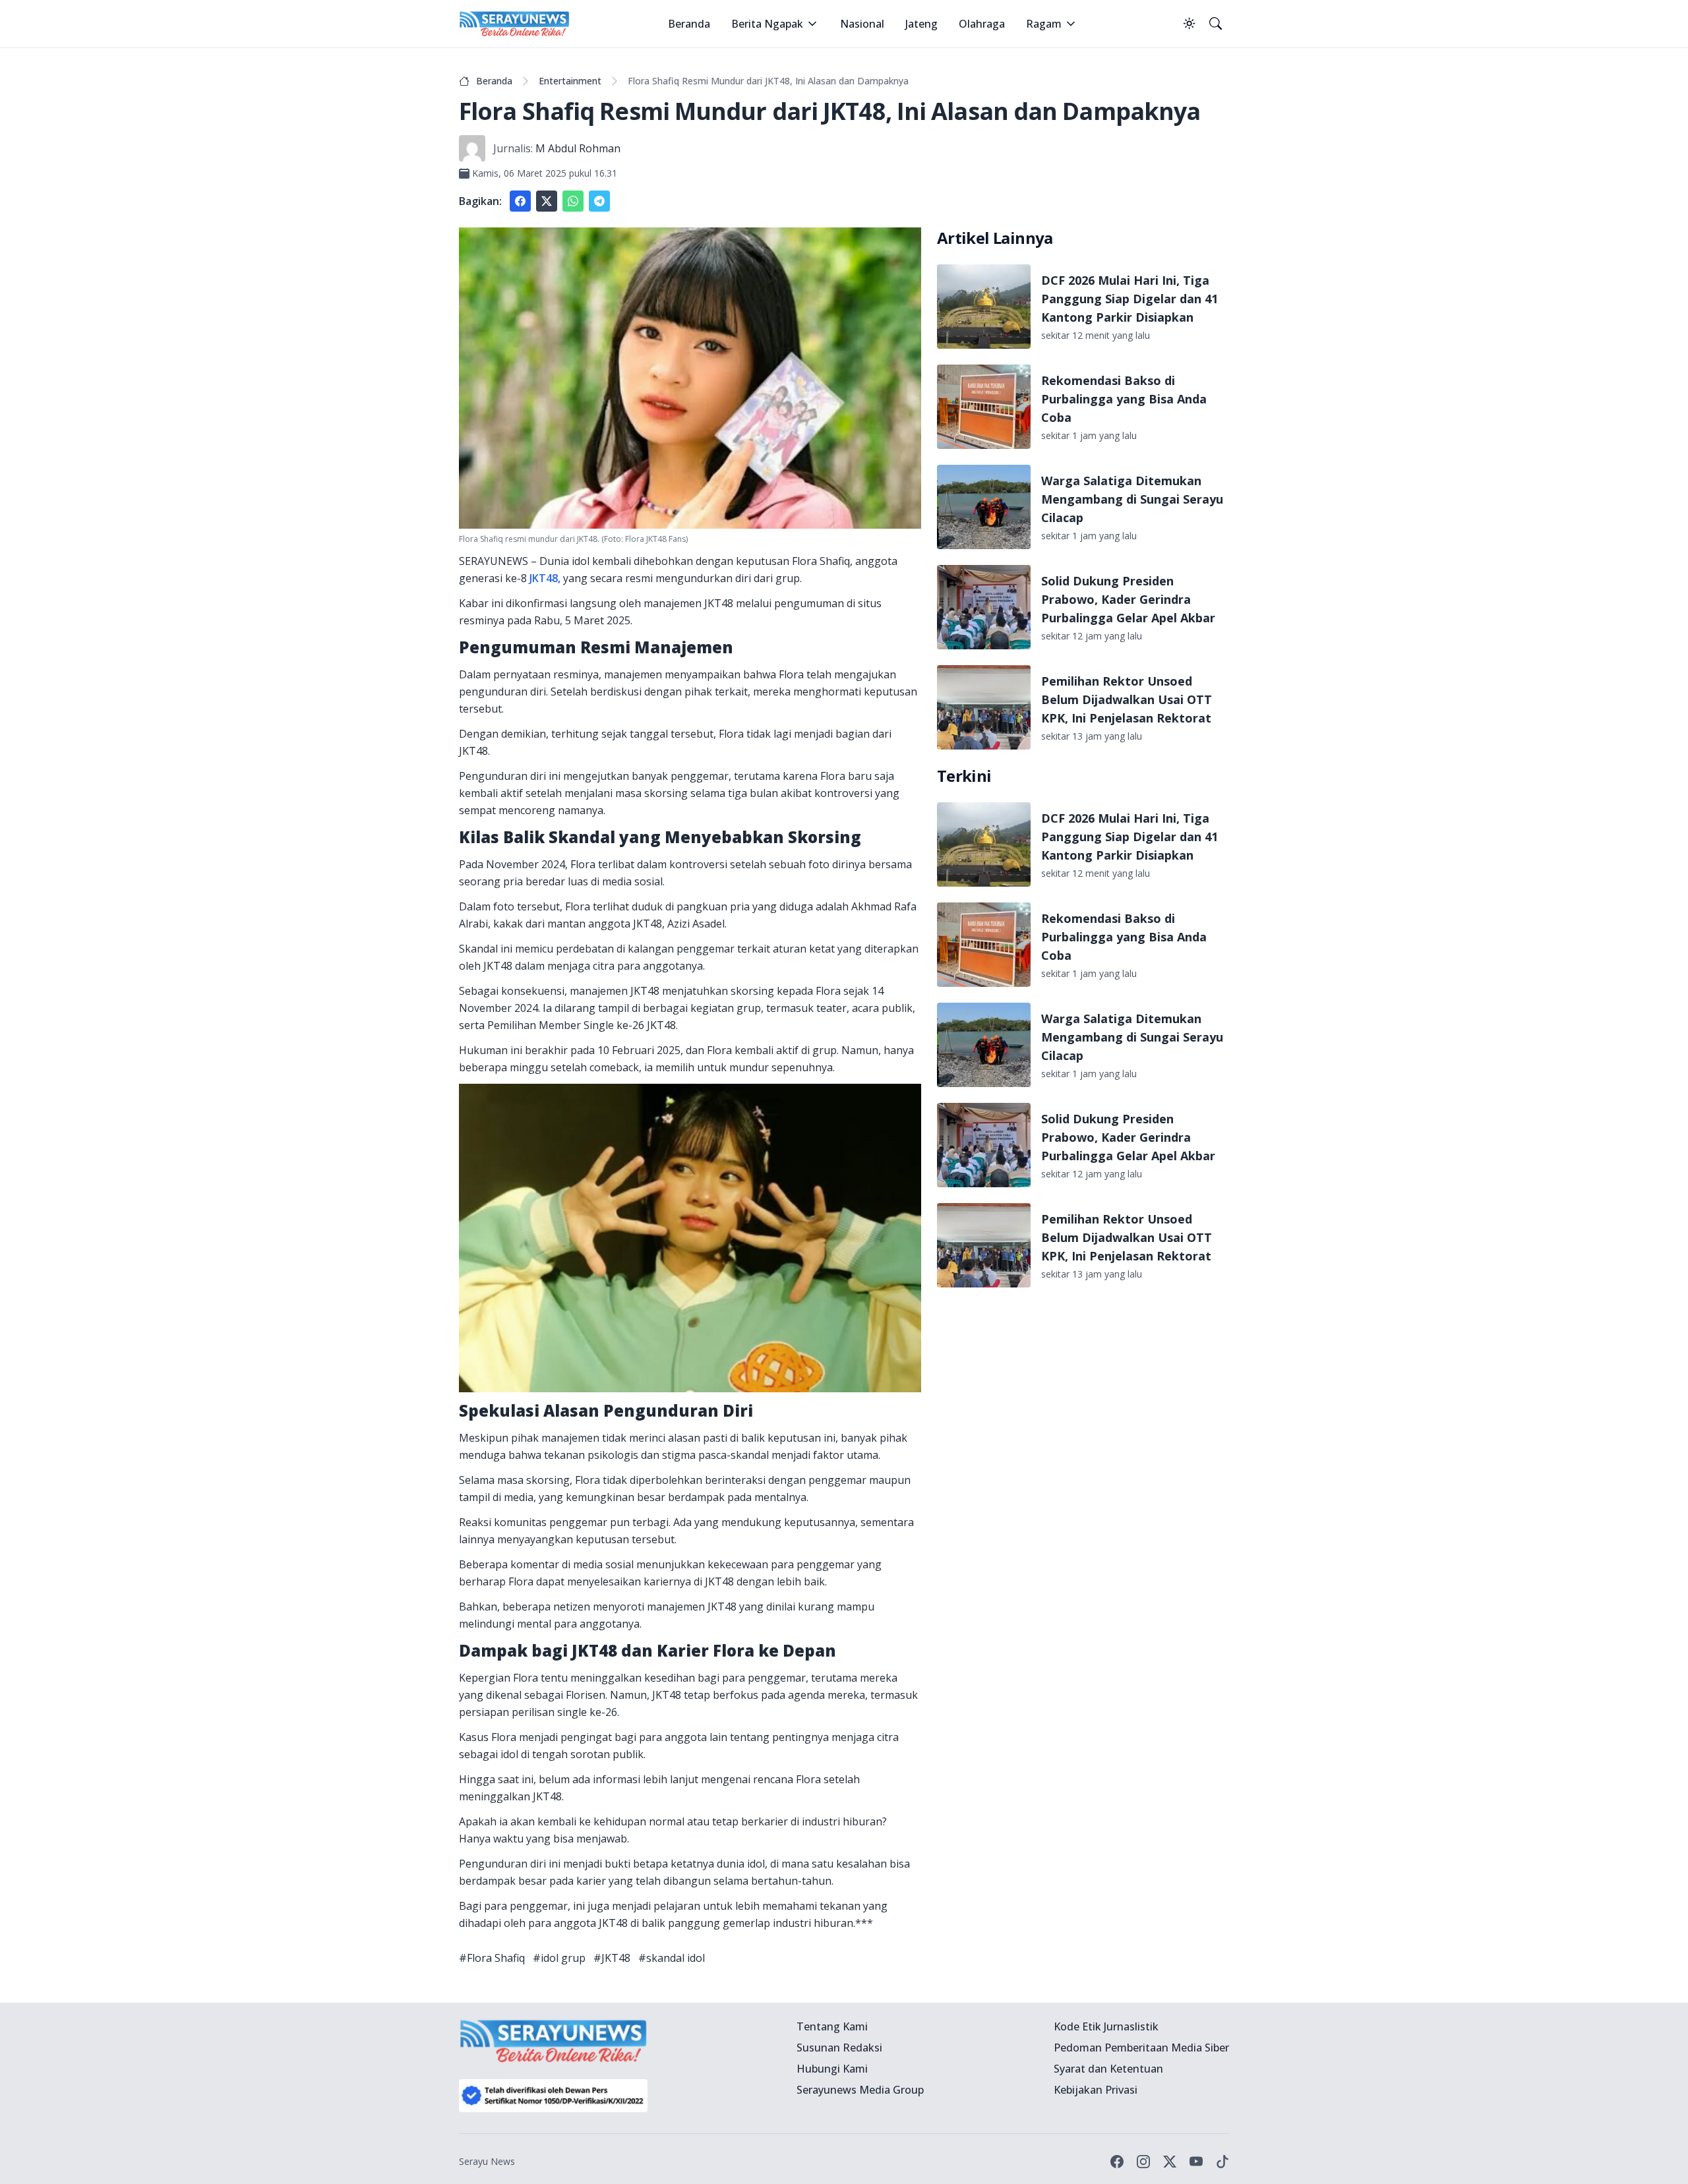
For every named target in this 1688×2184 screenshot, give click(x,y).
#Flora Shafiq (492, 1958)
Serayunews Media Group (860, 2090)
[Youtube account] (1196, 2162)
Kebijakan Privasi (1096, 2090)
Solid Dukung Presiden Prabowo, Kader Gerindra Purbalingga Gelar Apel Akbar (1128, 599)
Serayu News (487, 2161)
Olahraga (982, 24)
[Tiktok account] (1222, 2162)
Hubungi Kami (832, 2069)
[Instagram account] (1143, 2162)
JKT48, (545, 578)
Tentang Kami (832, 2026)
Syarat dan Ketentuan (1108, 2069)
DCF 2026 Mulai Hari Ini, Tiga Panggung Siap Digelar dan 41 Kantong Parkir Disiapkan (1130, 299)
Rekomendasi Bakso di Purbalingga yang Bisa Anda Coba (1124, 399)
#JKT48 (612, 1958)
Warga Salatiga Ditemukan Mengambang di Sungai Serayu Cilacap (1132, 499)
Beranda (689, 24)
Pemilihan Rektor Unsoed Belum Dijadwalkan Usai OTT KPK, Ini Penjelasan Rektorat (1127, 699)
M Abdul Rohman (578, 148)
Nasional (862, 24)
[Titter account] (1170, 2162)
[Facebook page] (1117, 2162)
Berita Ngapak (767, 24)
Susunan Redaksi (839, 2048)
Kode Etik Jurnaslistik (1106, 2026)
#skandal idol (672, 1958)
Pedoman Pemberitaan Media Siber (1141, 2048)
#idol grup (559, 1958)
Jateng (921, 24)
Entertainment (570, 81)
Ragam (1044, 24)
